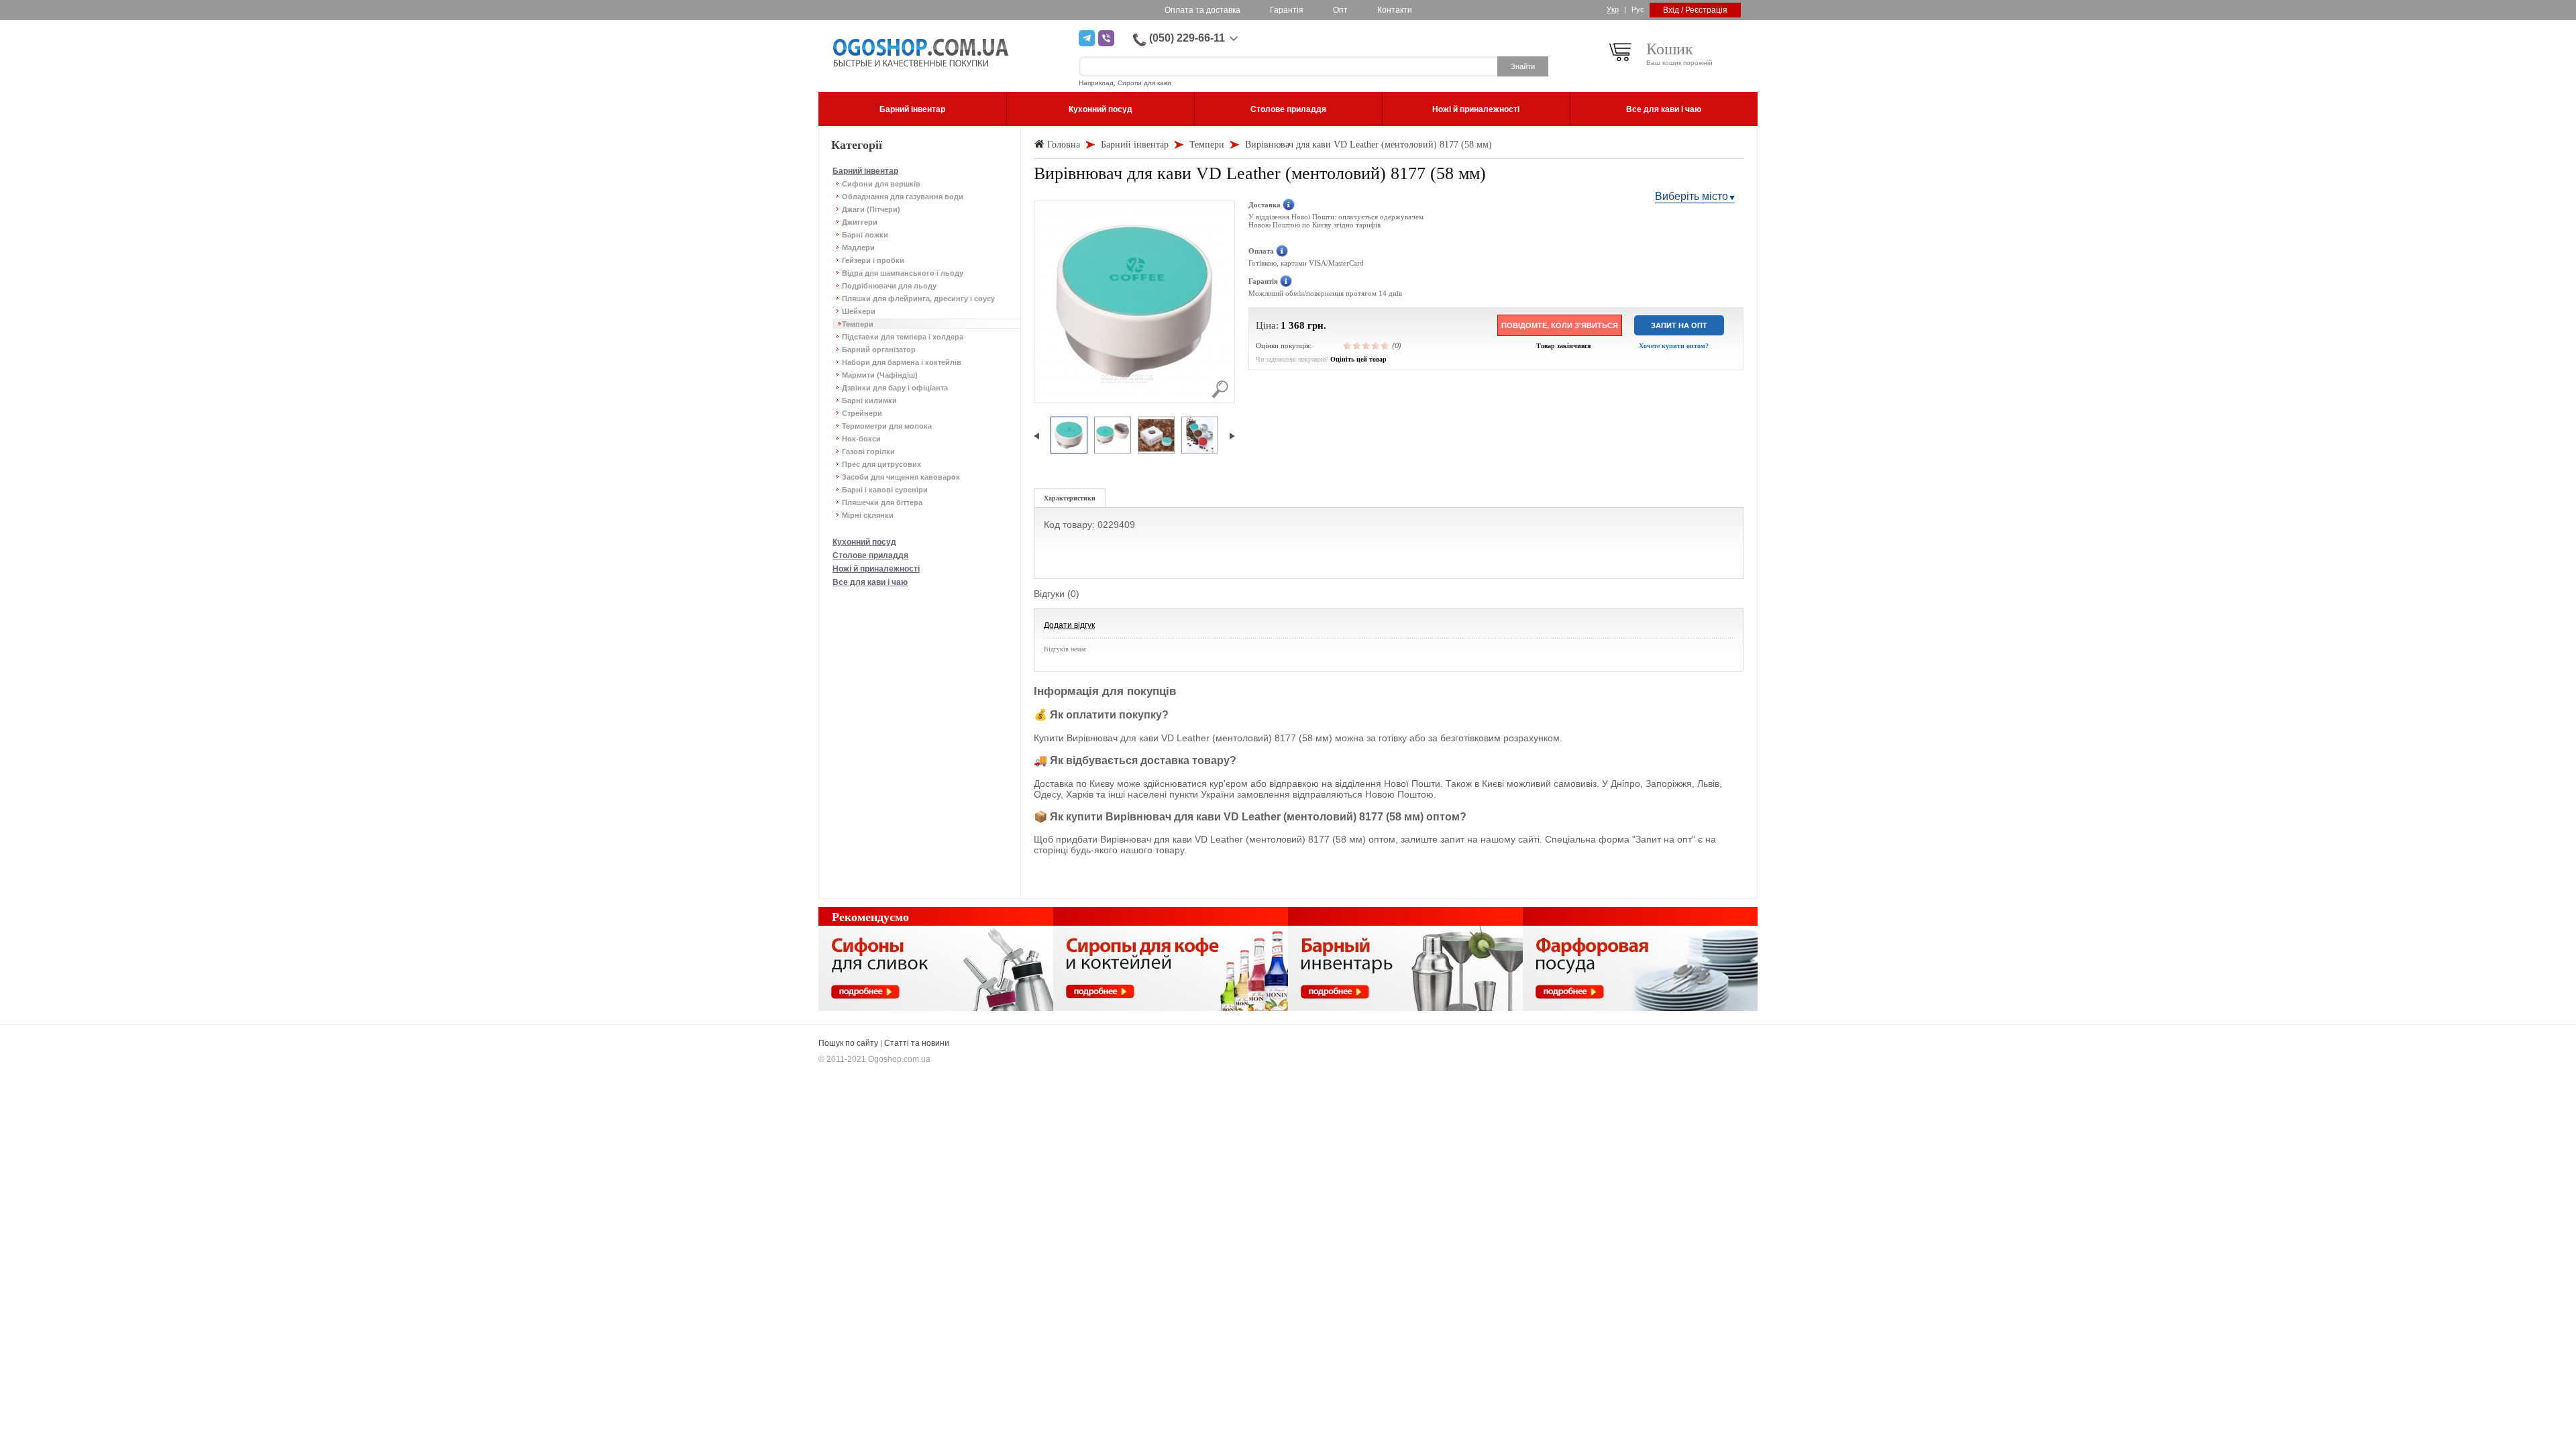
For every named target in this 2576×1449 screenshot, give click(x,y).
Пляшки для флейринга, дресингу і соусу (918, 299)
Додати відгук (1069, 625)
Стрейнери (862, 413)
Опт (1340, 10)
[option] (1069, 436)
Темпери (858, 324)
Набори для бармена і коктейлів (902, 362)
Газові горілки (868, 451)
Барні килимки (869, 400)
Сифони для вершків (881, 184)
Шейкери (859, 311)
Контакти (1395, 10)
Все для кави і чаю (870, 582)
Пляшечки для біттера (882, 502)
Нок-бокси (861, 439)
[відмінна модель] (1385, 345)
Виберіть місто (1692, 196)
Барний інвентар (865, 171)
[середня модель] (1366, 345)
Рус (1638, 9)
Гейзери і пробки (873, 260)
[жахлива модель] (1348, 345)
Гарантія (1287, 10)
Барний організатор (879, 350)
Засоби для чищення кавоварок (901, 477)
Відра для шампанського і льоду (903, 273)
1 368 (1293, 325)
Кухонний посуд (864, 542)
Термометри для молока (887, 426)
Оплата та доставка (1202, 10)
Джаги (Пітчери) (871, 209)
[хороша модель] (1376, 345)
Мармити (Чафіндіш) (880, 375)
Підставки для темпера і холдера (903, 337)
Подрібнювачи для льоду (889, 286)
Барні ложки (865, 235)
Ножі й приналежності (876, 569)
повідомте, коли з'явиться (1560, 325)
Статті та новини (917, 1043)
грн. (1317, 325)
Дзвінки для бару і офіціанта (895, 388)
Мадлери (858, 248)
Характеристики (1070, 498)
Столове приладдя (870, 555)
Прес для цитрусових (881, 464)
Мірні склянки (868, 515)
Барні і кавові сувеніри (885, 490)
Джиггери (860, 222)
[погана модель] (1357, 345)
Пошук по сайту (848, 1043)
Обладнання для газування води (903, 197)
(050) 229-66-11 (1187, 38)
